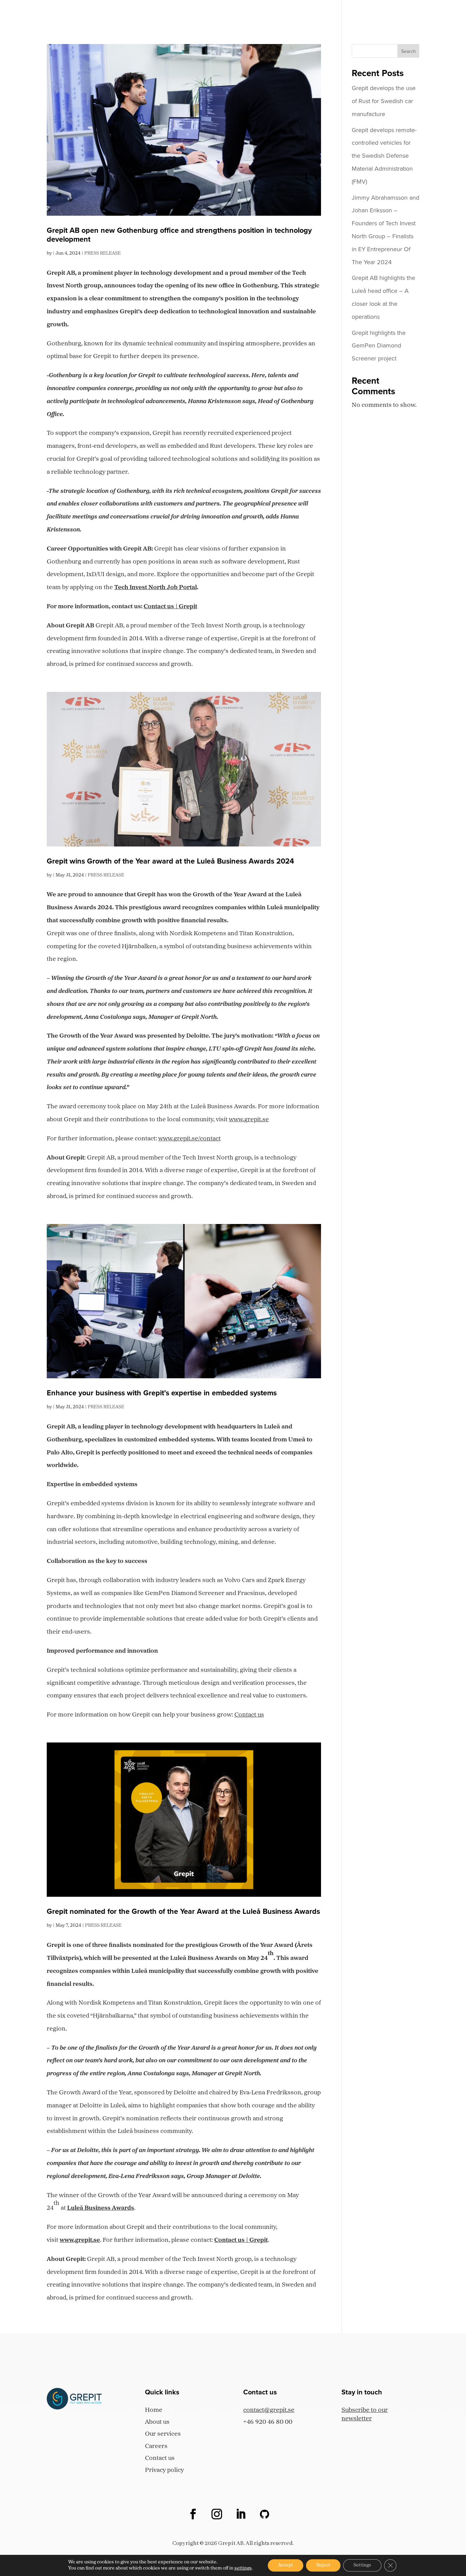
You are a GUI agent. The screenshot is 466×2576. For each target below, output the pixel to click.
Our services (317, 13)
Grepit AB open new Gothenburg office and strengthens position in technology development (179, 235)
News (396, 13)
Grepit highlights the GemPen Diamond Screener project (379, 346)
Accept (286, 2565)
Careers (364, 13)
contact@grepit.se (269, 2410)
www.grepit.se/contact (190, 1139)
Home (234, 13)
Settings (362, 2565)
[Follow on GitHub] (265, 2514)
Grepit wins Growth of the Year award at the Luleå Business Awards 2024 (170, 861)
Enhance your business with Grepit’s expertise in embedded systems (162, 1393)
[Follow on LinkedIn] (241, 2514)
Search (409, 51)
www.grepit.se (249, 1120)
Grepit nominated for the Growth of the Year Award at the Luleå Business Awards (183, 1911)
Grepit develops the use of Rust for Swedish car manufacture (384, 101)
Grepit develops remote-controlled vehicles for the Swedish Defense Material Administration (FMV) (384, 156)
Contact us (435, 13)
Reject (323, 2565)
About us (269, 13)
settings (243, 2568)
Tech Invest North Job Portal (156, 588)
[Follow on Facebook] (193, 2514)
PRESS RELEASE (103, 253)
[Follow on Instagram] (217, 2514)
